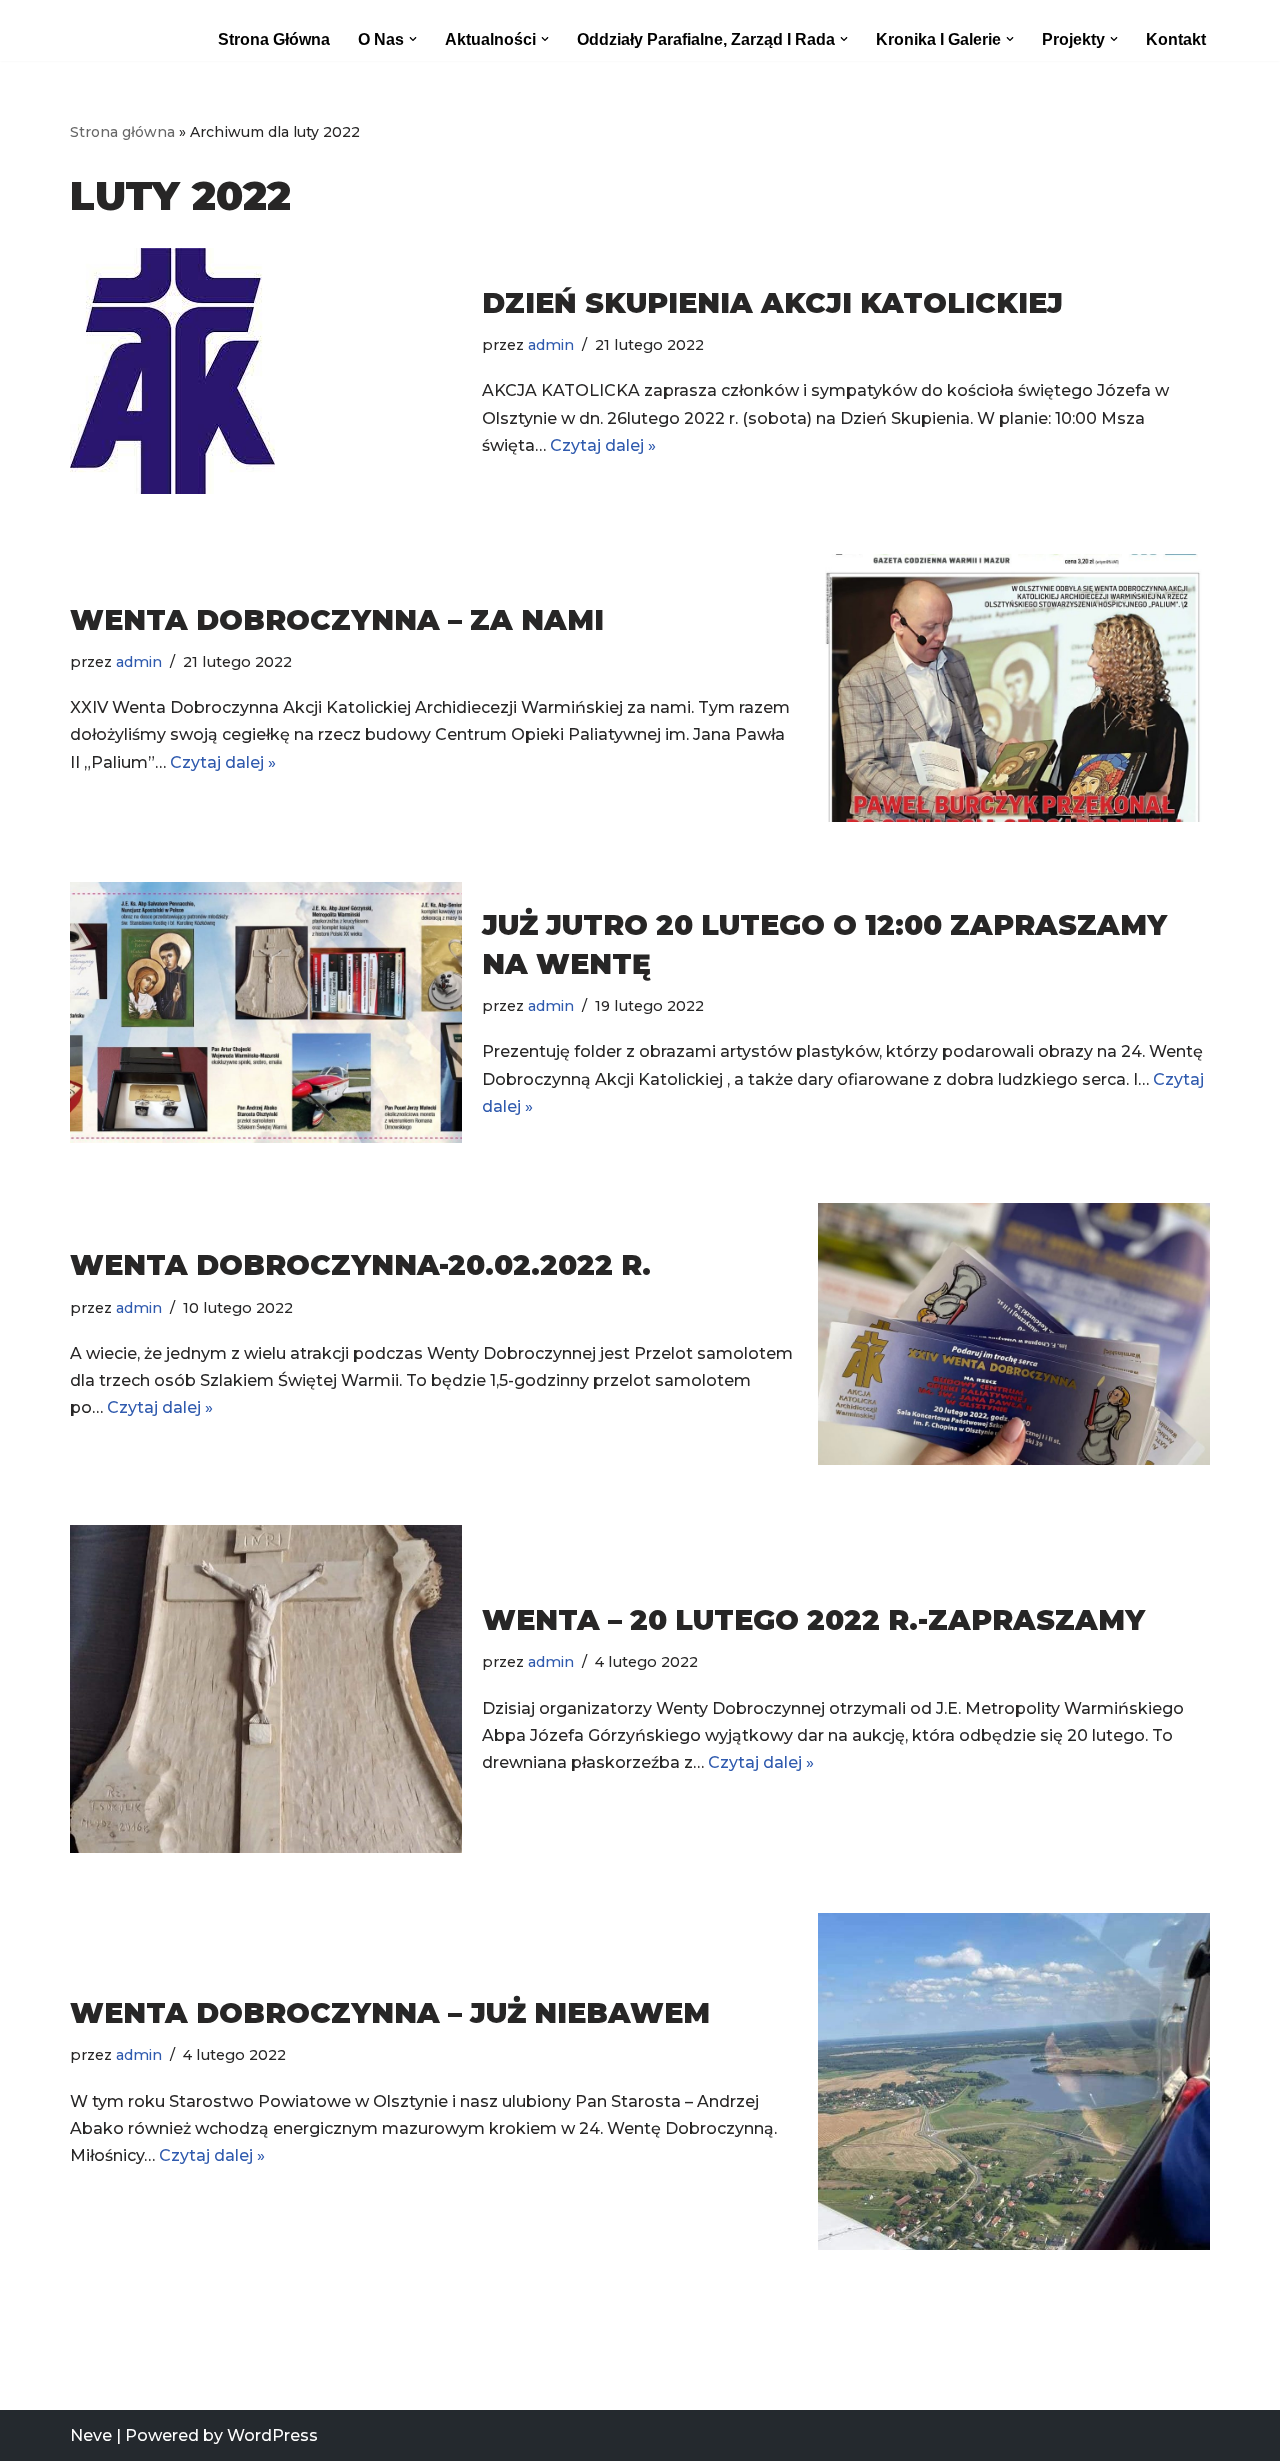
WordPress (272, 2435)
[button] (413, 39)
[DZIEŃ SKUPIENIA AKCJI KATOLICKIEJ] (266, 371)
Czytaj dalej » (603, 445)
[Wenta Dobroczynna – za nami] (1014, 688)
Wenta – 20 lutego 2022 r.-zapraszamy (813, 1620)
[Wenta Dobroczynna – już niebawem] (1014, 2082)
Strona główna (274, 39)
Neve (91, 2435)
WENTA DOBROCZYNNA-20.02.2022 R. (360, 1265)
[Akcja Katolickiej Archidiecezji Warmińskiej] (116, 30)
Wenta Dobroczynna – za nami (337, 620)
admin (551, 345)
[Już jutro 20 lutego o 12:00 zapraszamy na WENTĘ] (266, 1012)
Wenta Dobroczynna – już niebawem (390, 2013)
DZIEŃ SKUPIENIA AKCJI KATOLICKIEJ (772, 303)
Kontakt (1176, 39)
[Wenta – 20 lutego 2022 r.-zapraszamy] (266, 1689)
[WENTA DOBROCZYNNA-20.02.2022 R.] (1014, 1333)
